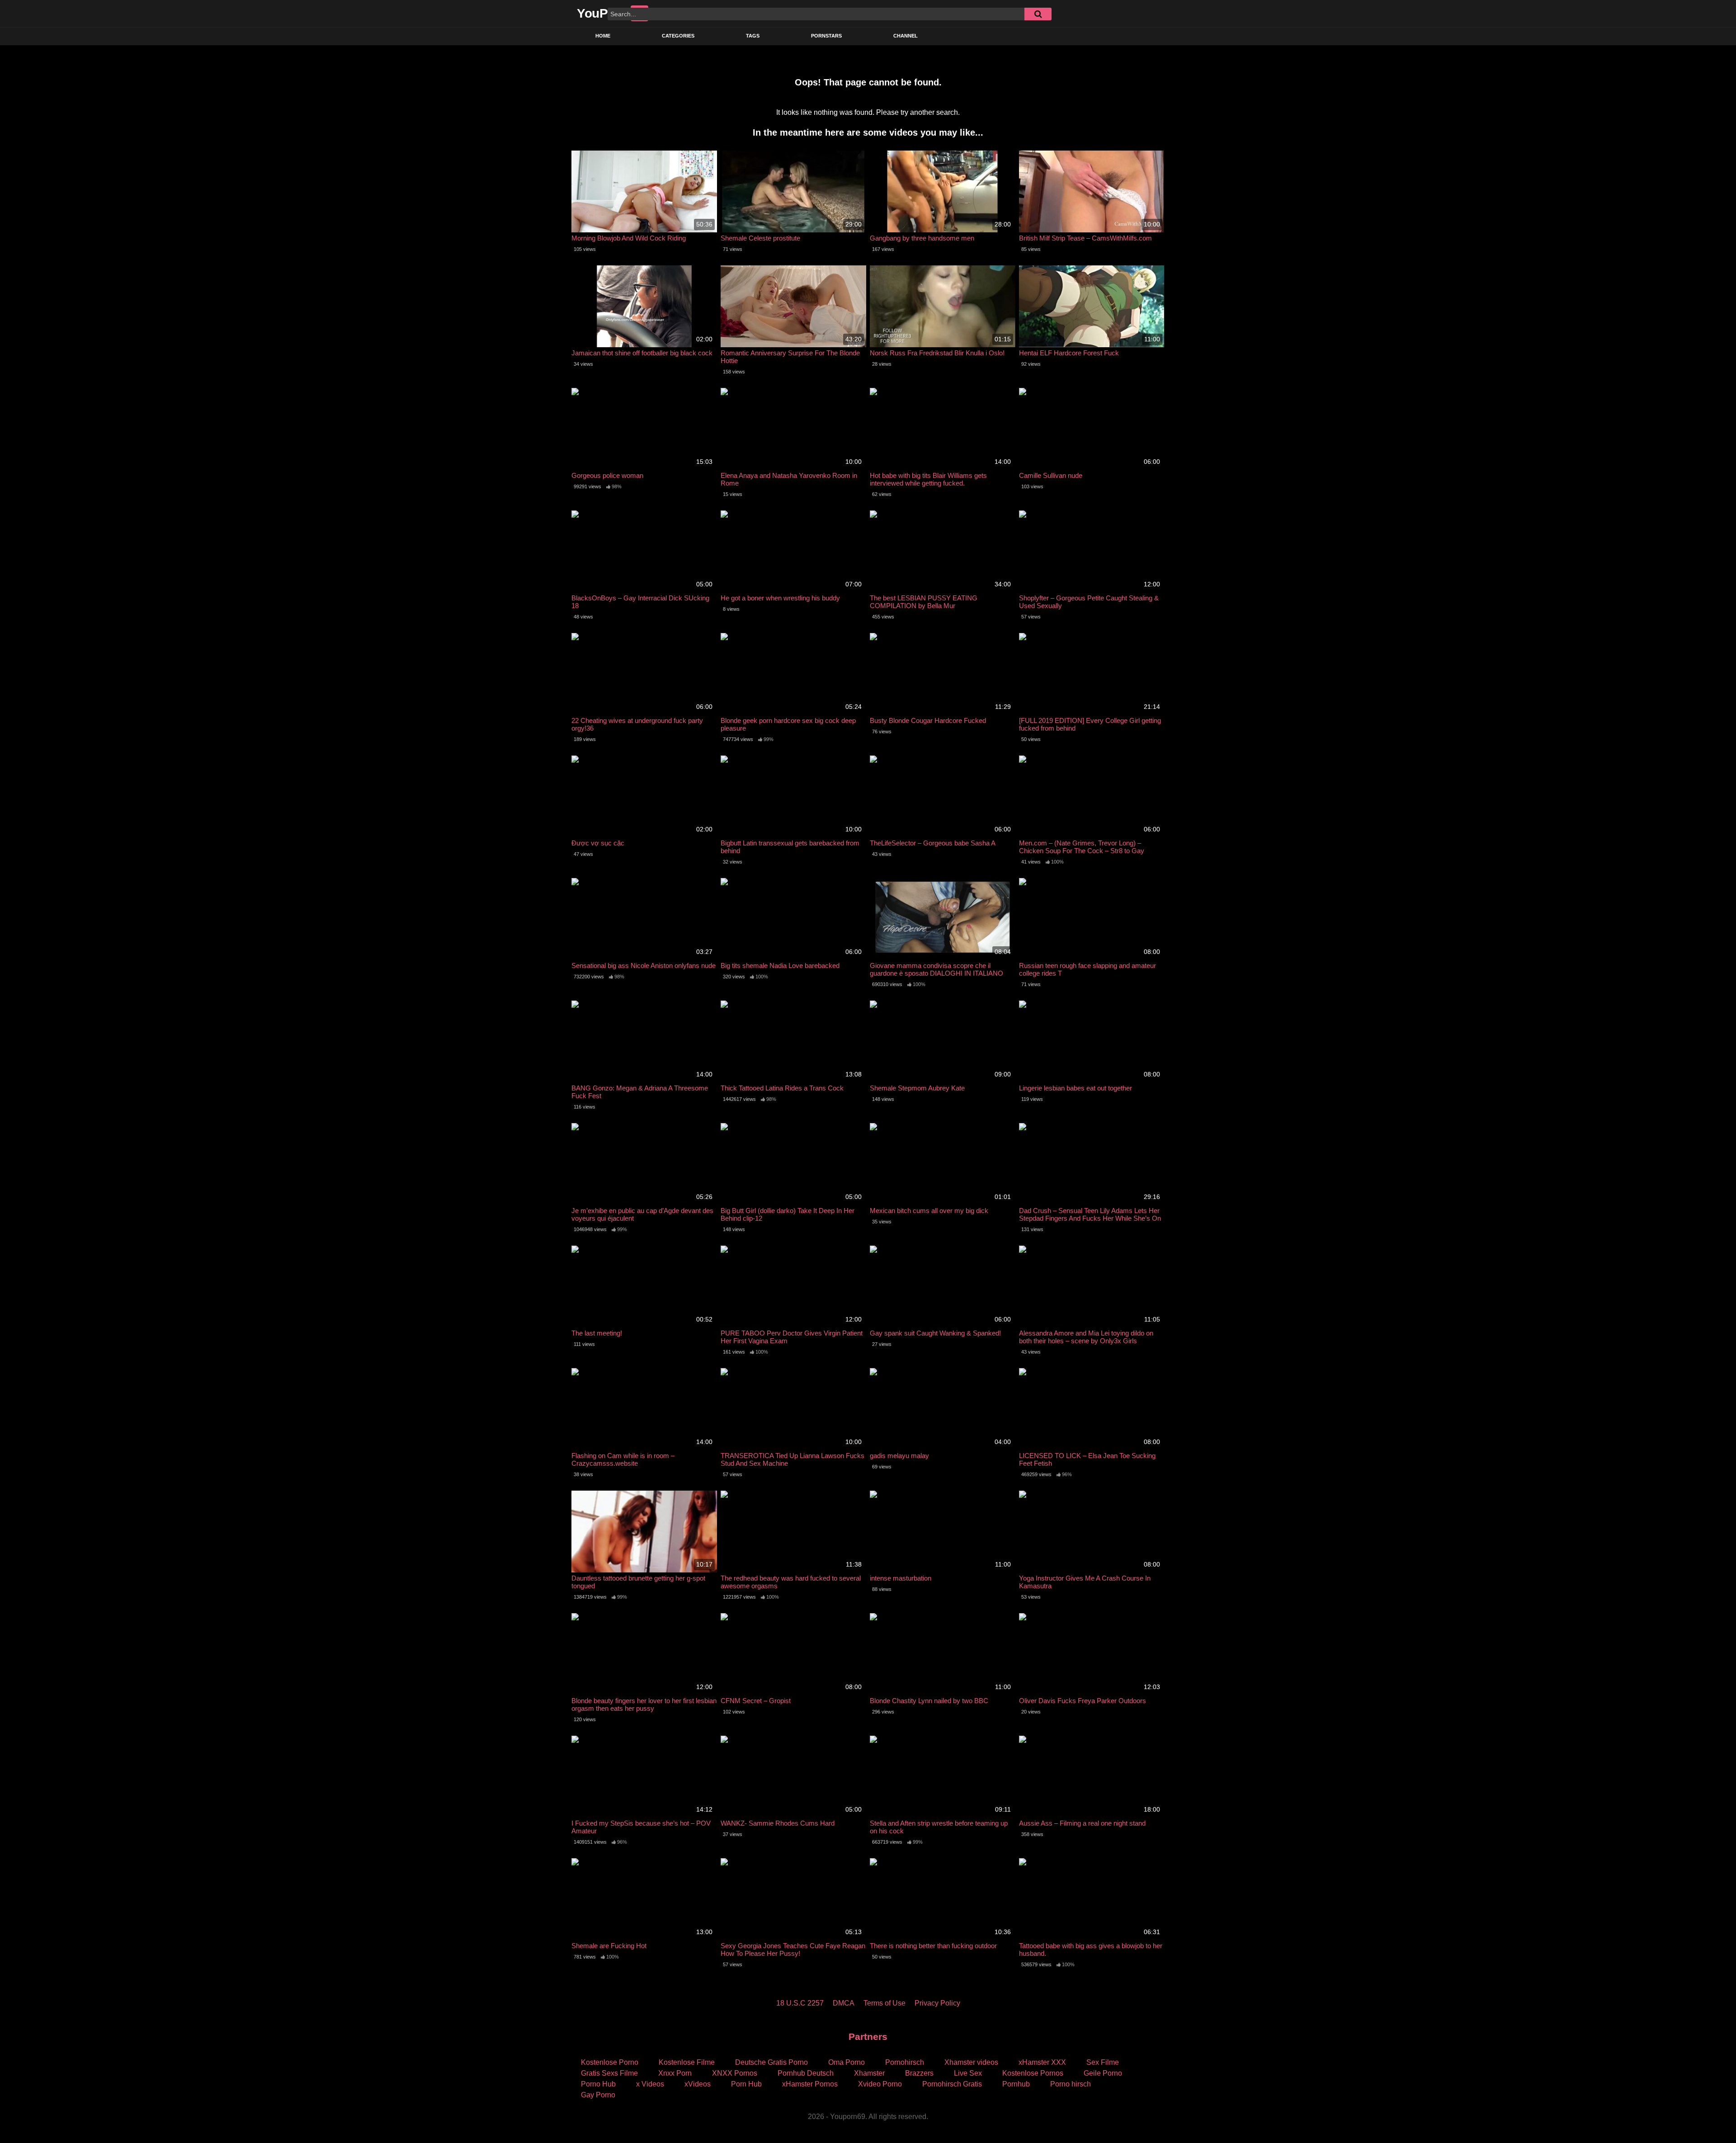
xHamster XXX (1042, 2062)
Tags (753, 36)
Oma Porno (847, 2062)
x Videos (650, 2084)
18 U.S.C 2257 (800, 2003)
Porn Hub (746, 2084)
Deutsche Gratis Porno (771, 2062)
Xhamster (869, 2073)
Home (603, 36)
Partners (868, 2037)
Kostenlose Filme (687, 2062)
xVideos (698, 2084)
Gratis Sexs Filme (609, 2073)
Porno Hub (598, 2084)
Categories (678, 36)
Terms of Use (885, 2003)
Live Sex (968, 2073)
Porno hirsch (1071, 2084)
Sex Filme (1103, 2062)
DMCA (844, 2003)
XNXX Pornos (735, 2073)
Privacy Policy (937, 2003)
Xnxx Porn (675, 2073)
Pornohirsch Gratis (952, 2084)
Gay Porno (598, 2095)
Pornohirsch (905, 2062)
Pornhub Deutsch (806, 2073)
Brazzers (919, 2073)
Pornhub (1016, 2084)
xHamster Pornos (810, 2084)
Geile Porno (1103, 2073)
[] (1038, 14)
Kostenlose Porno (610, 2062)
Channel (906, 36)
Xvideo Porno (880, 2084)
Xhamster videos (971, 2062)
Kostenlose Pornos (1033, 2073)
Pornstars (826, 36)
